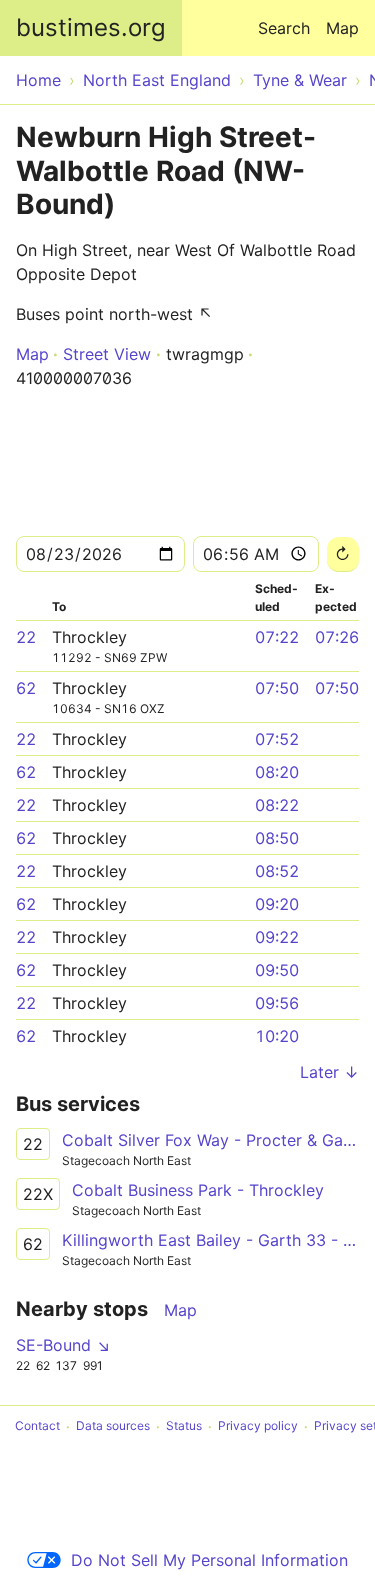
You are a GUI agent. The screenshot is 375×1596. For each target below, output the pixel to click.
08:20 (277, 772)
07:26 (337, 637)
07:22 (277, 637)
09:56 (277, 1003)
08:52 (277, 871)
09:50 (277, 970)
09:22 (277, 937)
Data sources (113, 1426)
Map (342, 28)
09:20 (277, 904)
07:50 (277, 688)
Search (284, 28)
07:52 (277, 739)
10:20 (277, 1036)
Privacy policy (258, 1426)
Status (184, 1426)
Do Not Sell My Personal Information (209, 1560)
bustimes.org (91, 27)
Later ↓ (329, 1072)
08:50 (277, 838)
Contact (37, 1426)
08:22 (277, 805)
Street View (107, 354)
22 (26, 637)
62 (26, 688)
